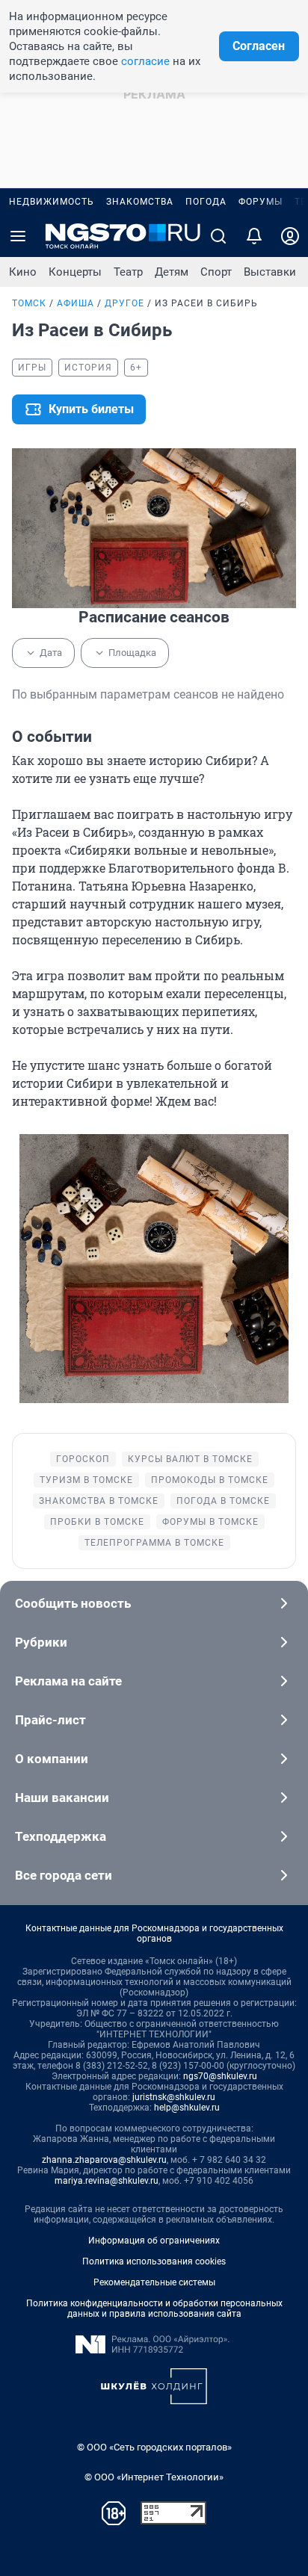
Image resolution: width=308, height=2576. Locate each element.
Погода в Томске (223, 1501)
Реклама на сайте (68, 1681)
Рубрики (41, 1642)
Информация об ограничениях (154, 2241)
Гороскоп (83, 1459)
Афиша (76, 303)
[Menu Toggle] (18, 236)
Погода (206, 202)
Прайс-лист (50, 1720)
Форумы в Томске (210, 1522)
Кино (23, 272)
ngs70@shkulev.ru (220, 2076)
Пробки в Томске (97, 1522)
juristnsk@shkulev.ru (174, 2097)
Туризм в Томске (86, 1480)
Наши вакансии (62, 1798)
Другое (124, 303)
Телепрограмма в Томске (154, 1543)
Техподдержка (61, 1836)
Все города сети (64, 1875)
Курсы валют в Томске (190, 1459)
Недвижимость (52, 202)
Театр (128, 272)
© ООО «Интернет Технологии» (154, 2477)
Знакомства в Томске (99, 1501)
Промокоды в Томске (210, 1480)
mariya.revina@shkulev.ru (107, 2181)
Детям (172, 272)
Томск (29, 303)
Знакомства (140, 202)
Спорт (216, 272)
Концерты (75, 272)
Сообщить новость (73, 1603)
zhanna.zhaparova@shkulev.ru (104, 2160)
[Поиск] (218, 236)
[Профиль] (290, 236)
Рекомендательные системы (154, 2282)
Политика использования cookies (154, 2261)
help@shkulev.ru (187, 2108)
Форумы (261, 202)
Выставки (270, 272)
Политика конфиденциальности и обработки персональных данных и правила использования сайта (154, 2309)
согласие (145, 61)
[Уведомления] (254, 236)
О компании (52, 1759)
